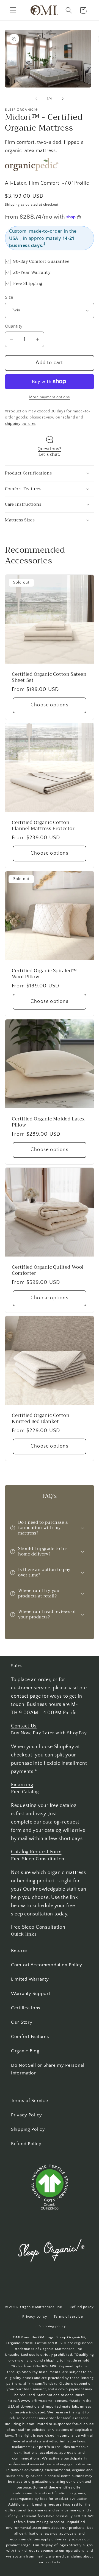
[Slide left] (36, 99)
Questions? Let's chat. (50, 452)
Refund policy (82, 2307)
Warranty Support (31, 1994)
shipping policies (20, 424)
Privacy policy (35, 2317)
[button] (13, 10)
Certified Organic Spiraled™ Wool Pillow (44, 974)
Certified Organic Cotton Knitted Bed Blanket (41, 1419)
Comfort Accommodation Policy (47, 1965)
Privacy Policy (27, 2115)
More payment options (50, 397)
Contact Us (24, 1726)
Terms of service (68, 2317)
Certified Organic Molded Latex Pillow (48, 1122)
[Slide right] (63, 99)
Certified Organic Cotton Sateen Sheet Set (49, 677)
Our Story (22, 2022)
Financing (22, 1785)
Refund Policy (26, 2144)
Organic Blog (25, 2051)
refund (69, 418)
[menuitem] (50, 1951)
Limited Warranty (30, 1979)
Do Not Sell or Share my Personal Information (48, 2069)
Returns (19, 1950)
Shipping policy (53, 2326)
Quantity (14, 326)
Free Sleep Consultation (38, 1927)
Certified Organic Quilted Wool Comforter (48, 1270)
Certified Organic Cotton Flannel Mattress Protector (43, 826)
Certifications (26, 2008)
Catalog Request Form (36, 1852)
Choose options (50, 705)
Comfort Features (30, 2037)
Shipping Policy (28, 2129)
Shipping (12, 205)
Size (9, 297)
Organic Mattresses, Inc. (42, 2307)
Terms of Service (30, 2101)
